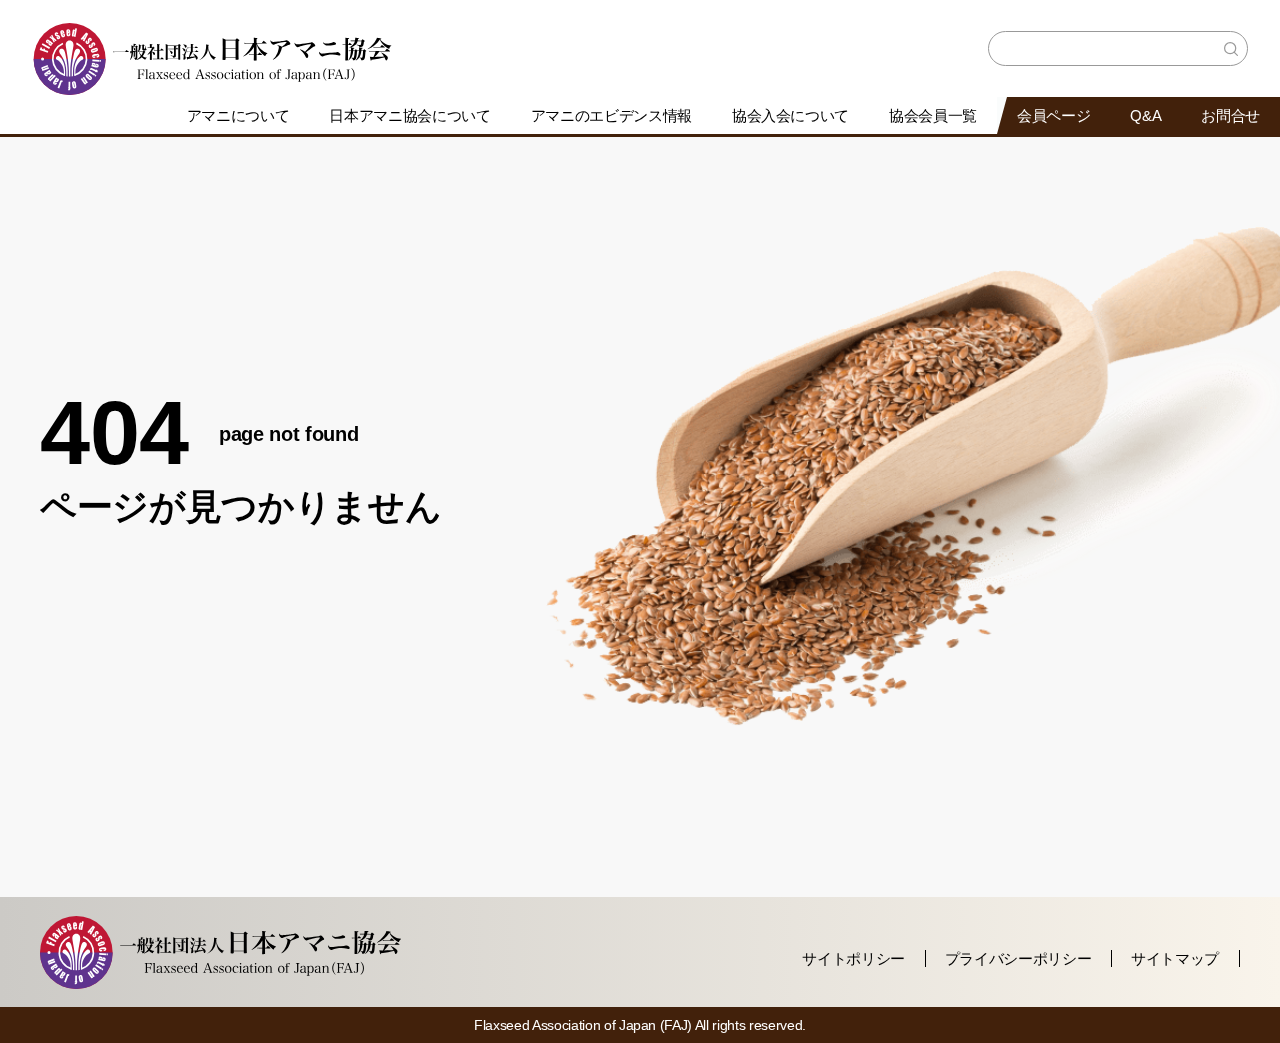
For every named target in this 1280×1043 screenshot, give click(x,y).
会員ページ (1053, 115)
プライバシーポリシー (1018, 958)
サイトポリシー (853, 958)
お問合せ (1230, 115)
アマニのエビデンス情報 (611, 115)
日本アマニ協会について (409, 115)
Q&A (1145, 115)
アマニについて (238, 115)
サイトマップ (1175, 958)
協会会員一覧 (933, 115)
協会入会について (790, 115)
